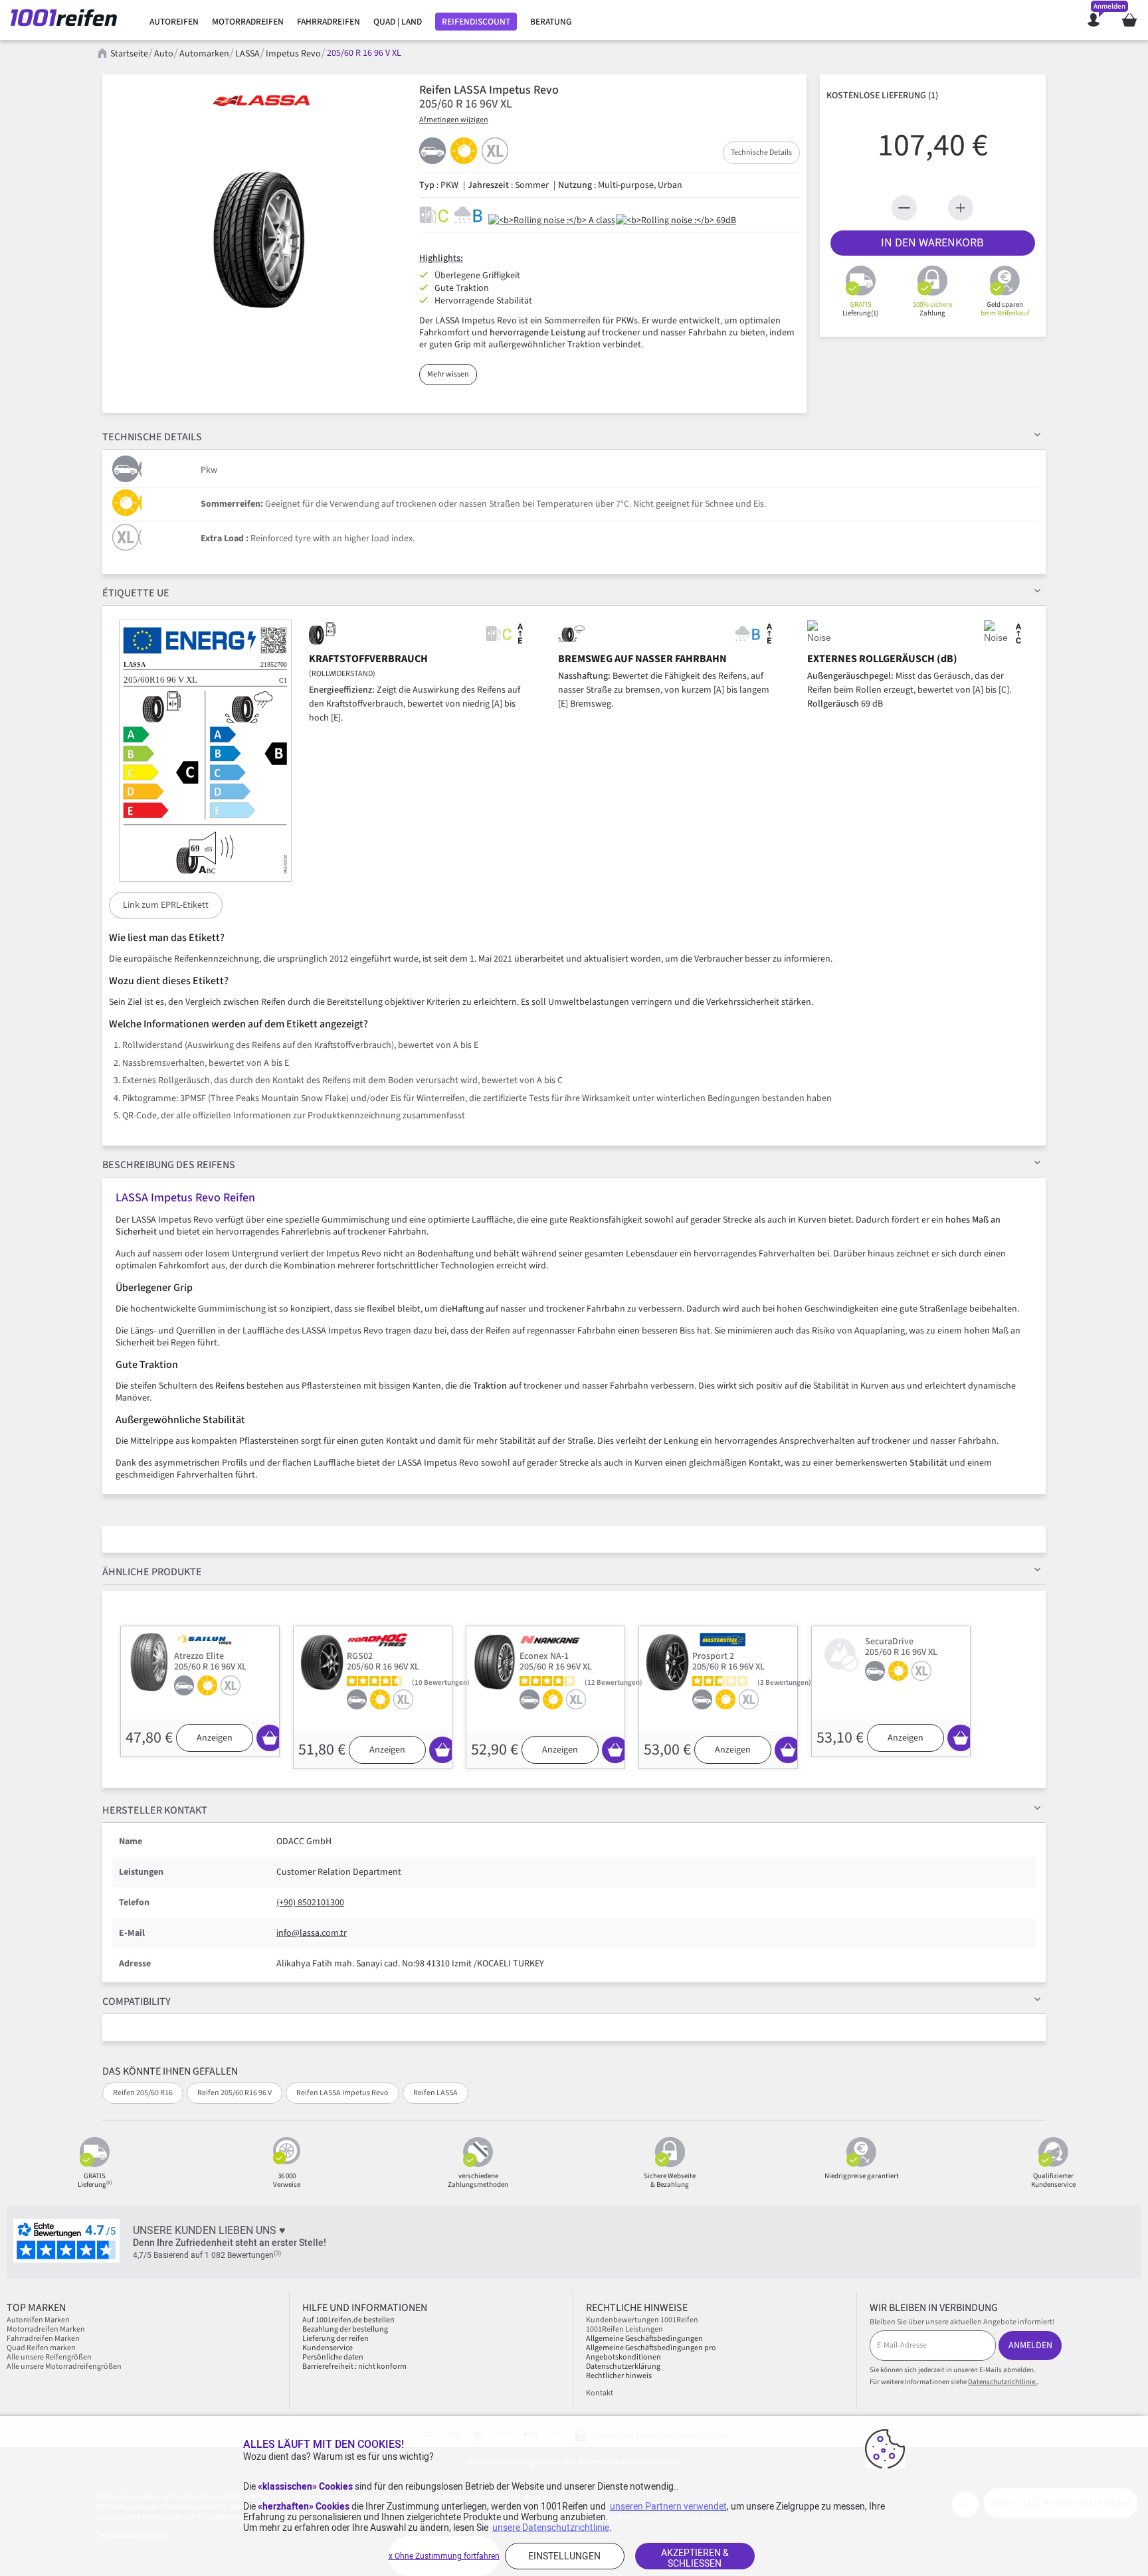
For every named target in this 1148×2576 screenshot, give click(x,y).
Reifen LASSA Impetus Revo (342, 2093)
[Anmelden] (1094, 20)
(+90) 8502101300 (310, 1903)
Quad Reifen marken (41, 2348)
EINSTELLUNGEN (564, 2556)
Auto (164, 54)
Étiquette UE (136, 593)
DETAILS (152, 437)
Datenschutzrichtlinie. (1003, 2382)
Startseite (129, 54)
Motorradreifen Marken (46, 2329)
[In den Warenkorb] (270, 1738)
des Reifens (169, 1165)
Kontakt (600, 2393)
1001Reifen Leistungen (624, 2329)
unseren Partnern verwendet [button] (668, 2506)
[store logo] (69, 20)
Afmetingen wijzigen (454, 120)
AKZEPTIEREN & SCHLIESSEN (695, 2558)
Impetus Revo (293, 54)
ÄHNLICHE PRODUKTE (152, 1572)
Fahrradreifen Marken (43, 2339)
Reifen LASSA (435, 2093)
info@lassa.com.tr (312, 1933)
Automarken (204, 54)
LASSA (247, 54)
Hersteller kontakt (155, 1810)
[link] (174, 22)
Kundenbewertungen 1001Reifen (642, 2320)
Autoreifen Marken (38, 2320)
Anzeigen (215, 1738)
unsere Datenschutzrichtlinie (551, 2528)
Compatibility (137, 2002)
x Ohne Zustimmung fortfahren (444, 2556)
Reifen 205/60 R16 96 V (235, 2093)
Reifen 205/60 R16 (143, 2093)
